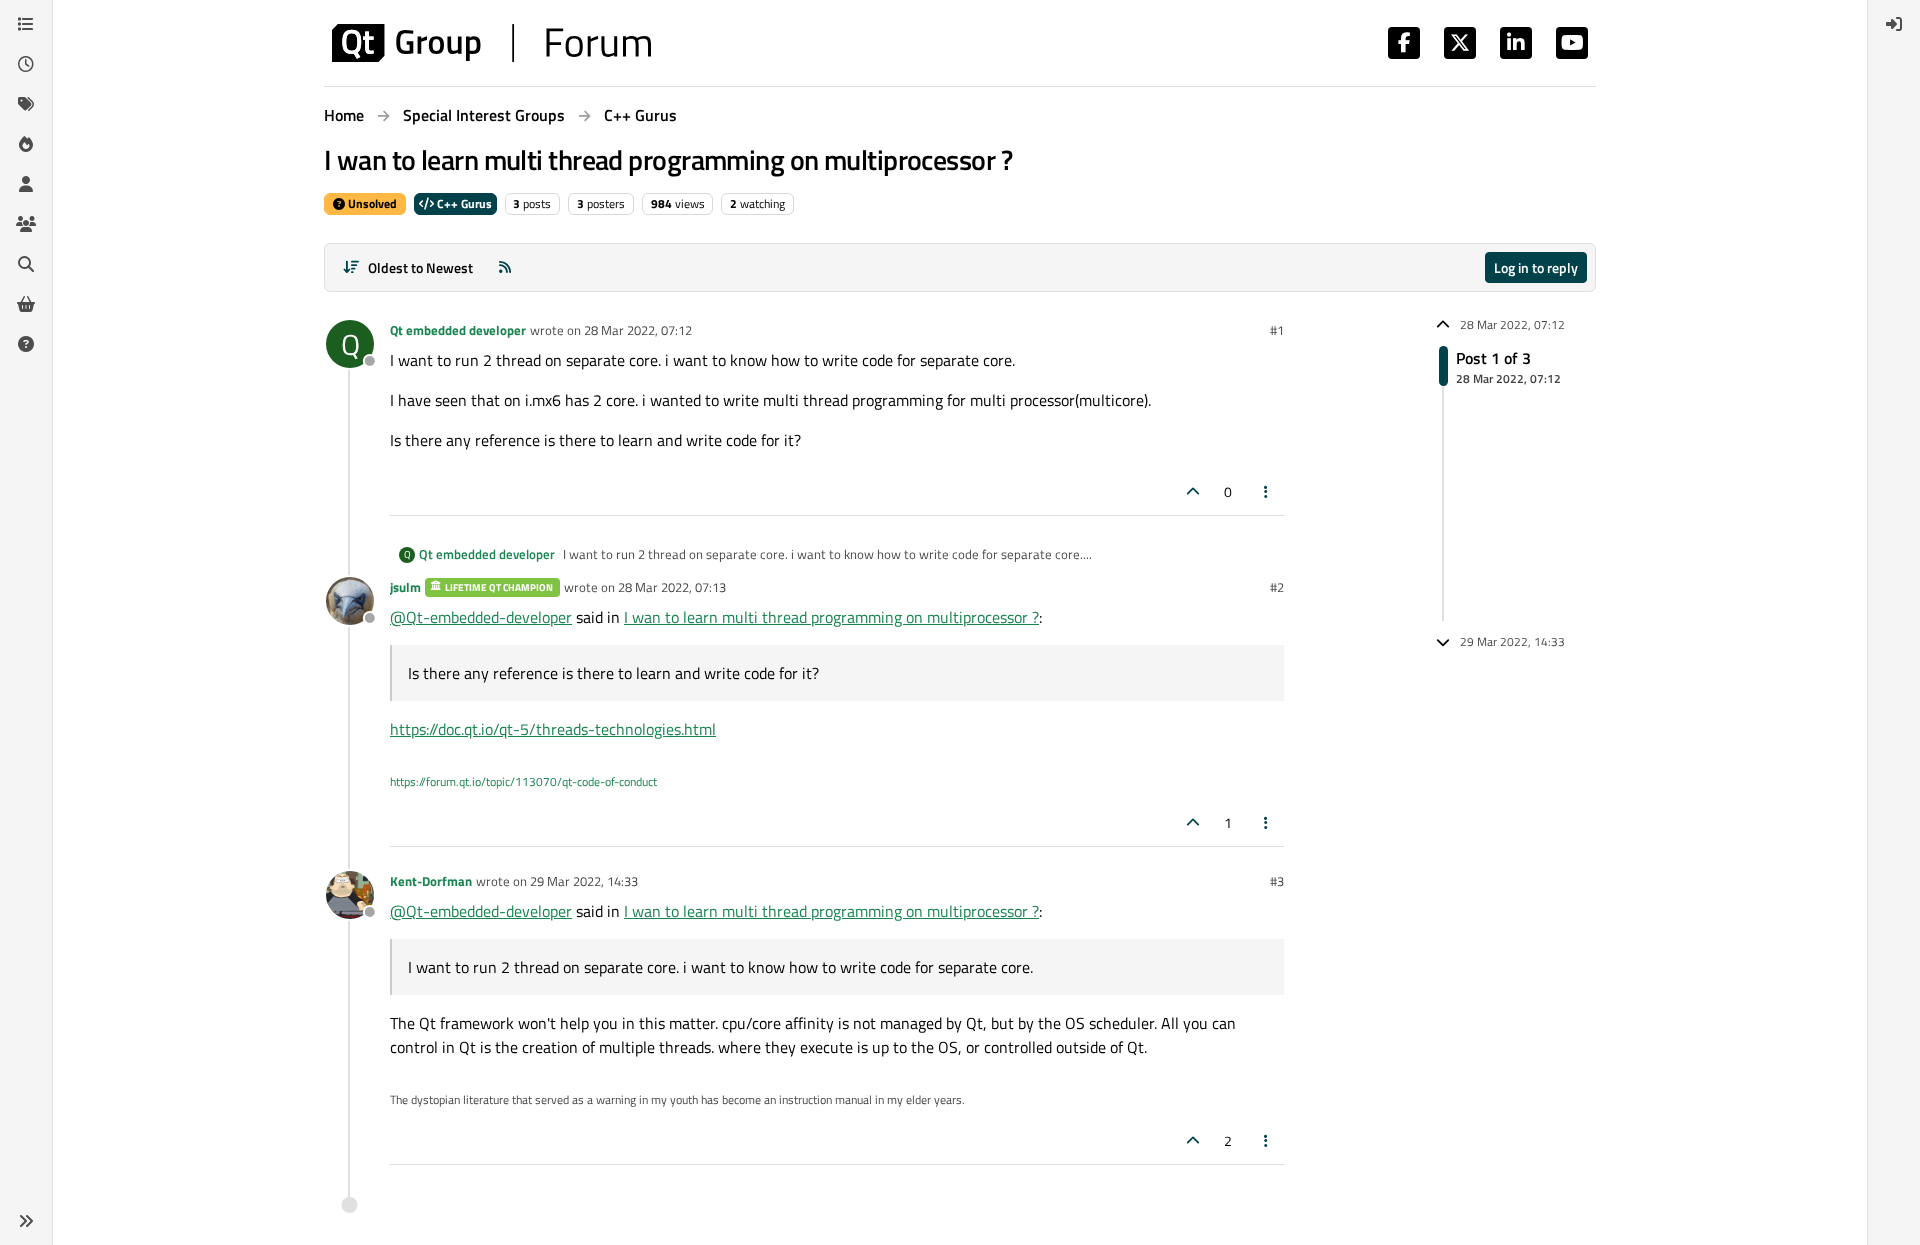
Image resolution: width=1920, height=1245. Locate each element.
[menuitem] (1894, 24)
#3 (1277, 881)
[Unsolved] (26, 344)
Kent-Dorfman (431, 881)
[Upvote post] (1193, 491)
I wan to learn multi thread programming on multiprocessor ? (831, 617)
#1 (1277, 330)
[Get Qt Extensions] (26, 304)
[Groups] (26, 224)
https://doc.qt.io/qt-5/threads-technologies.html (553, 729)
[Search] (26, 264)
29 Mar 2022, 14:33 (584, 881)
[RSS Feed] (505, 267)
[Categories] (26, 24)
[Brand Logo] (491, 43)
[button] (26, 1221)
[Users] (26, 184)
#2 (1277, 587)
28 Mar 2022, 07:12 (638, 330)
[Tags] (26, 104)
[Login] (1894, 24)
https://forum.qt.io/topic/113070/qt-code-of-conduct (523, 781)
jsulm (405, 587)
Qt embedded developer (458, 330)
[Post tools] (1267, 491)
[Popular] (26, 144)
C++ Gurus (463, 203)
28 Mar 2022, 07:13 (672, 587)
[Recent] (26, 64)
